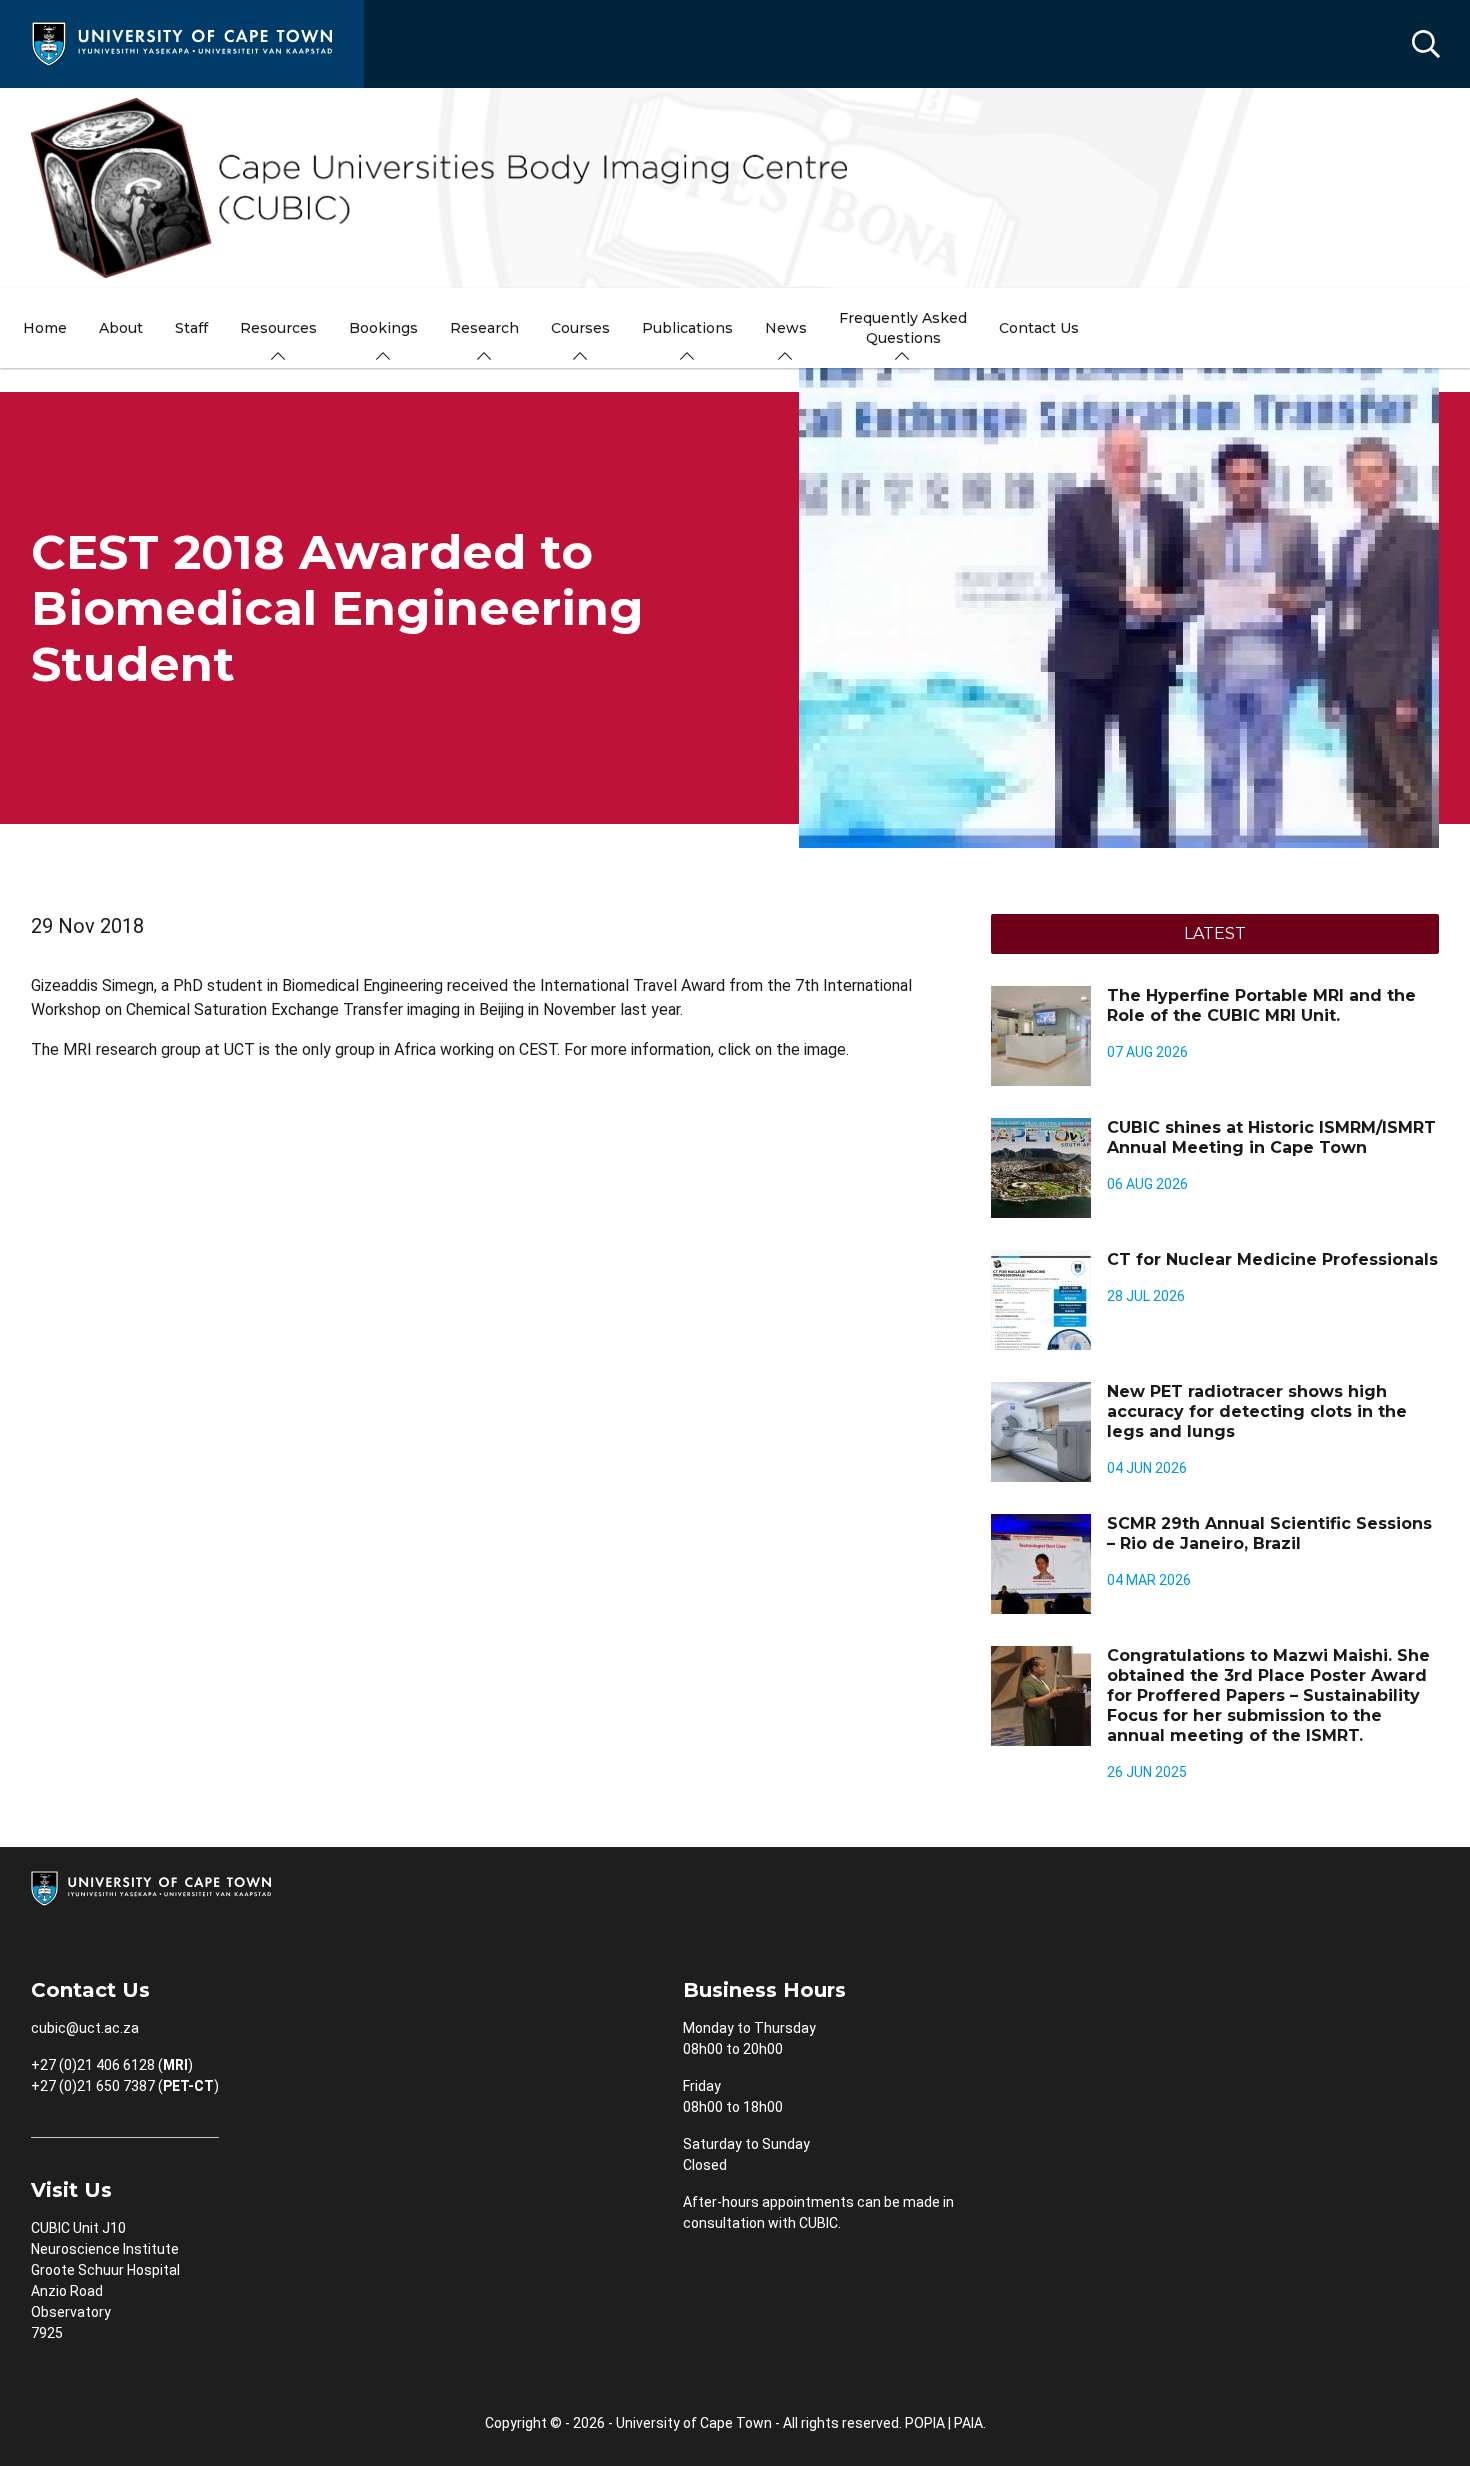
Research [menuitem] (484, 328)
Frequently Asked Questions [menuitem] (903, 328)
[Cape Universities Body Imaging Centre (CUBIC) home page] (735, 188)
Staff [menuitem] (191, 328)
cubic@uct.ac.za (85, 2028)
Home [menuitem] (45, 328)
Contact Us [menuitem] (1039, 328)
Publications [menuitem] (687, 328)
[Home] (182, 42)
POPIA (925, 2423)
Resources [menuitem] (278, 328)
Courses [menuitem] (580, 328)
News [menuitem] (786, 328)
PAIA (968, 2423)
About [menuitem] (121, 328)
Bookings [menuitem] (383, 328)
